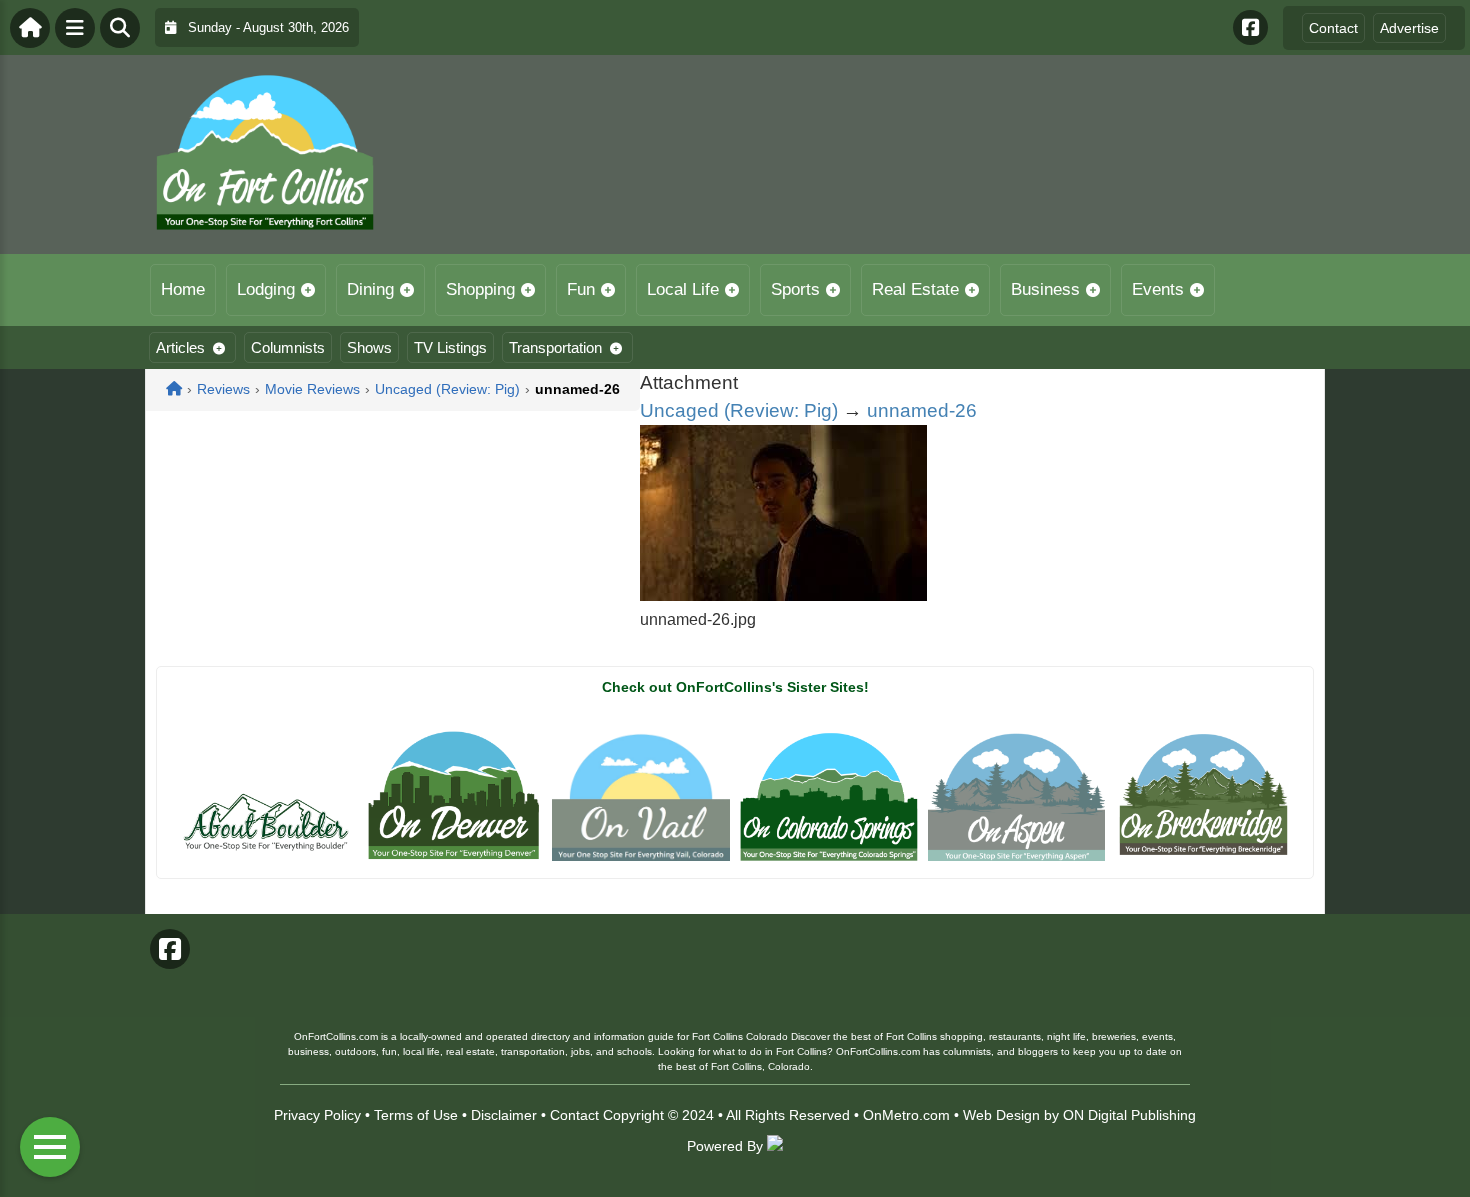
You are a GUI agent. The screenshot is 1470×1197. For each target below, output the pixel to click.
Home (183, 289)
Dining (370, 289)
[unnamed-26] (783, 595)
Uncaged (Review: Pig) (739, 410)
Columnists (288, 347)
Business (1045, 289)
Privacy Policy (317, 1115)
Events (1158, 289)
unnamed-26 (922, 410)
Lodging (266, 289)
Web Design (1001, 1115)
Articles (180, 347)
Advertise (1409, 28)
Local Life (683, 289)
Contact (1333, 28)
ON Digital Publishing (1129, 1115)
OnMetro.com (906, 1115)
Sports (795, 289)
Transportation (555, 347)
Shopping (480, 289)
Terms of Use (416, 1115)
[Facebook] (1250, 27)
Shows (369, 347)
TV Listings (450, 347)
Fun (581, 289)
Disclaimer (504, 1115)
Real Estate (915, 289)
